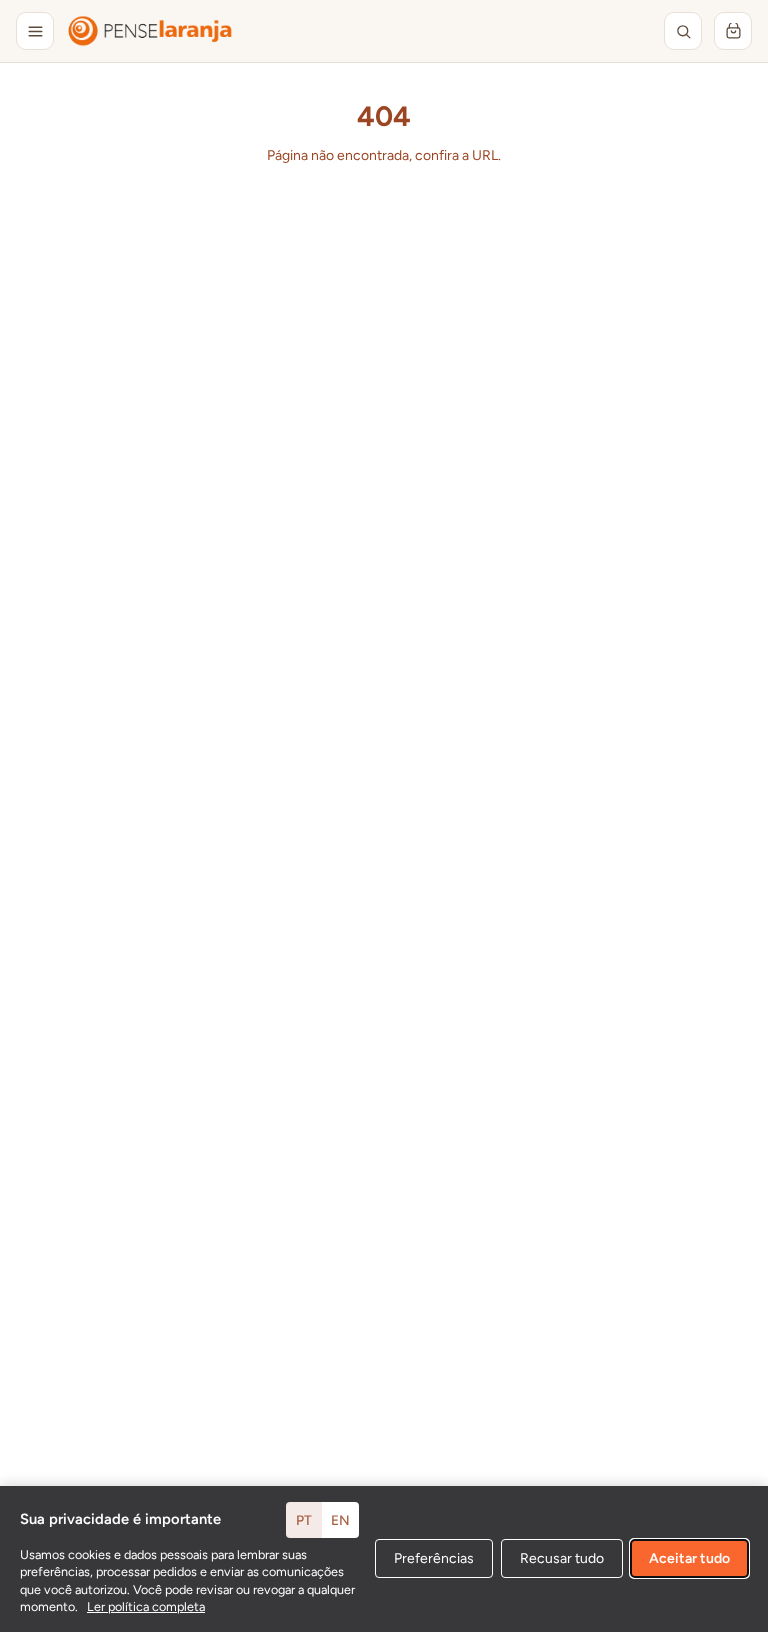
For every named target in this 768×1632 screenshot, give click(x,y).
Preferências (434, 1558)
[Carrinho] (733, 31)
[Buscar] (683, 31)
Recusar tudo (562, 1558)
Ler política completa (146, 1606)
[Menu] (35, 31)
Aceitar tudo (689, 1558)
